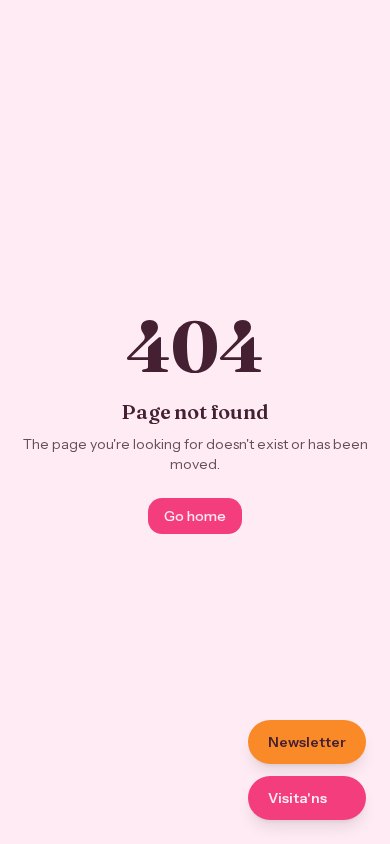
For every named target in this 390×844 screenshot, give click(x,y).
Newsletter (307, 742)
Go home (195, 516)
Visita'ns (297, 798)
